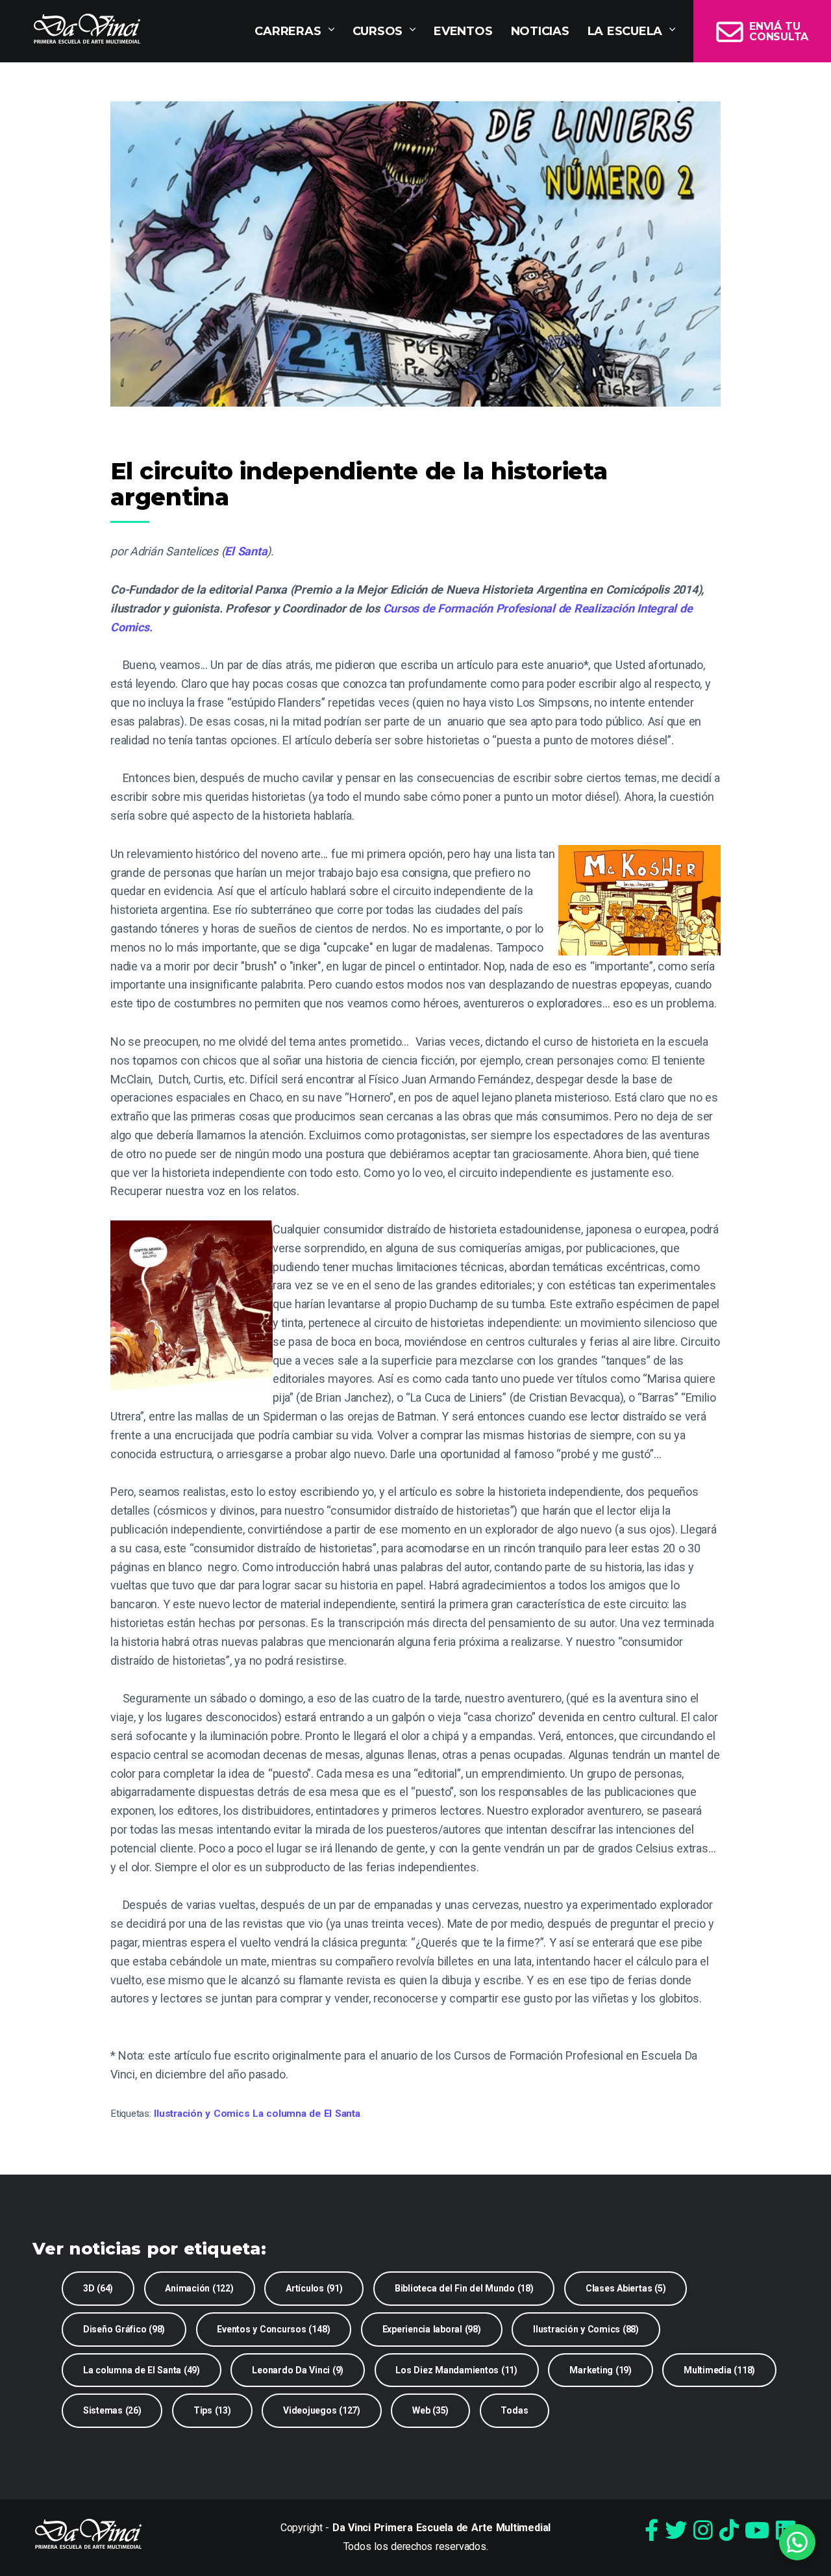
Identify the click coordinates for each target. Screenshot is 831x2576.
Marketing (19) (601, 2370)
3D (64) (98, 2288)
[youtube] (757, 2531)
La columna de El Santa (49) (142, 2370)
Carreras (288, 31)
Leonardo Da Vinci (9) (298, 2370)
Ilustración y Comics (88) (586, 2329)
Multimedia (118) (719, 2370)
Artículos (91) (314, 2288)
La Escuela (625, 31)
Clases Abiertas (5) (626, 2288)
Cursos (378, 31)
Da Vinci (87, 29)
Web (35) (430, 2410)
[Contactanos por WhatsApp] (797, 2542)
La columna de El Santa (306, 2114)
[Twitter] (676, 2531)
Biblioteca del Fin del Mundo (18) (464, 2288)
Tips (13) (212, 2410)
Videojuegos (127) (322, 2410)
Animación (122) (199, 2288)
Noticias (540, 31)
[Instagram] (703, 2531)
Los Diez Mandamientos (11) (456, 2370)
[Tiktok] (729, 2531)
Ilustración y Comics (202, 2114)
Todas (514, 2410)
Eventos (463, 31)
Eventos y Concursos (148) (273, 2329)
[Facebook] (651, 2531)
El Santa (246, 551)
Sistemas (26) (112, 2410)
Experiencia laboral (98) (432, 2329)
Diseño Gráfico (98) (124, 2329)
